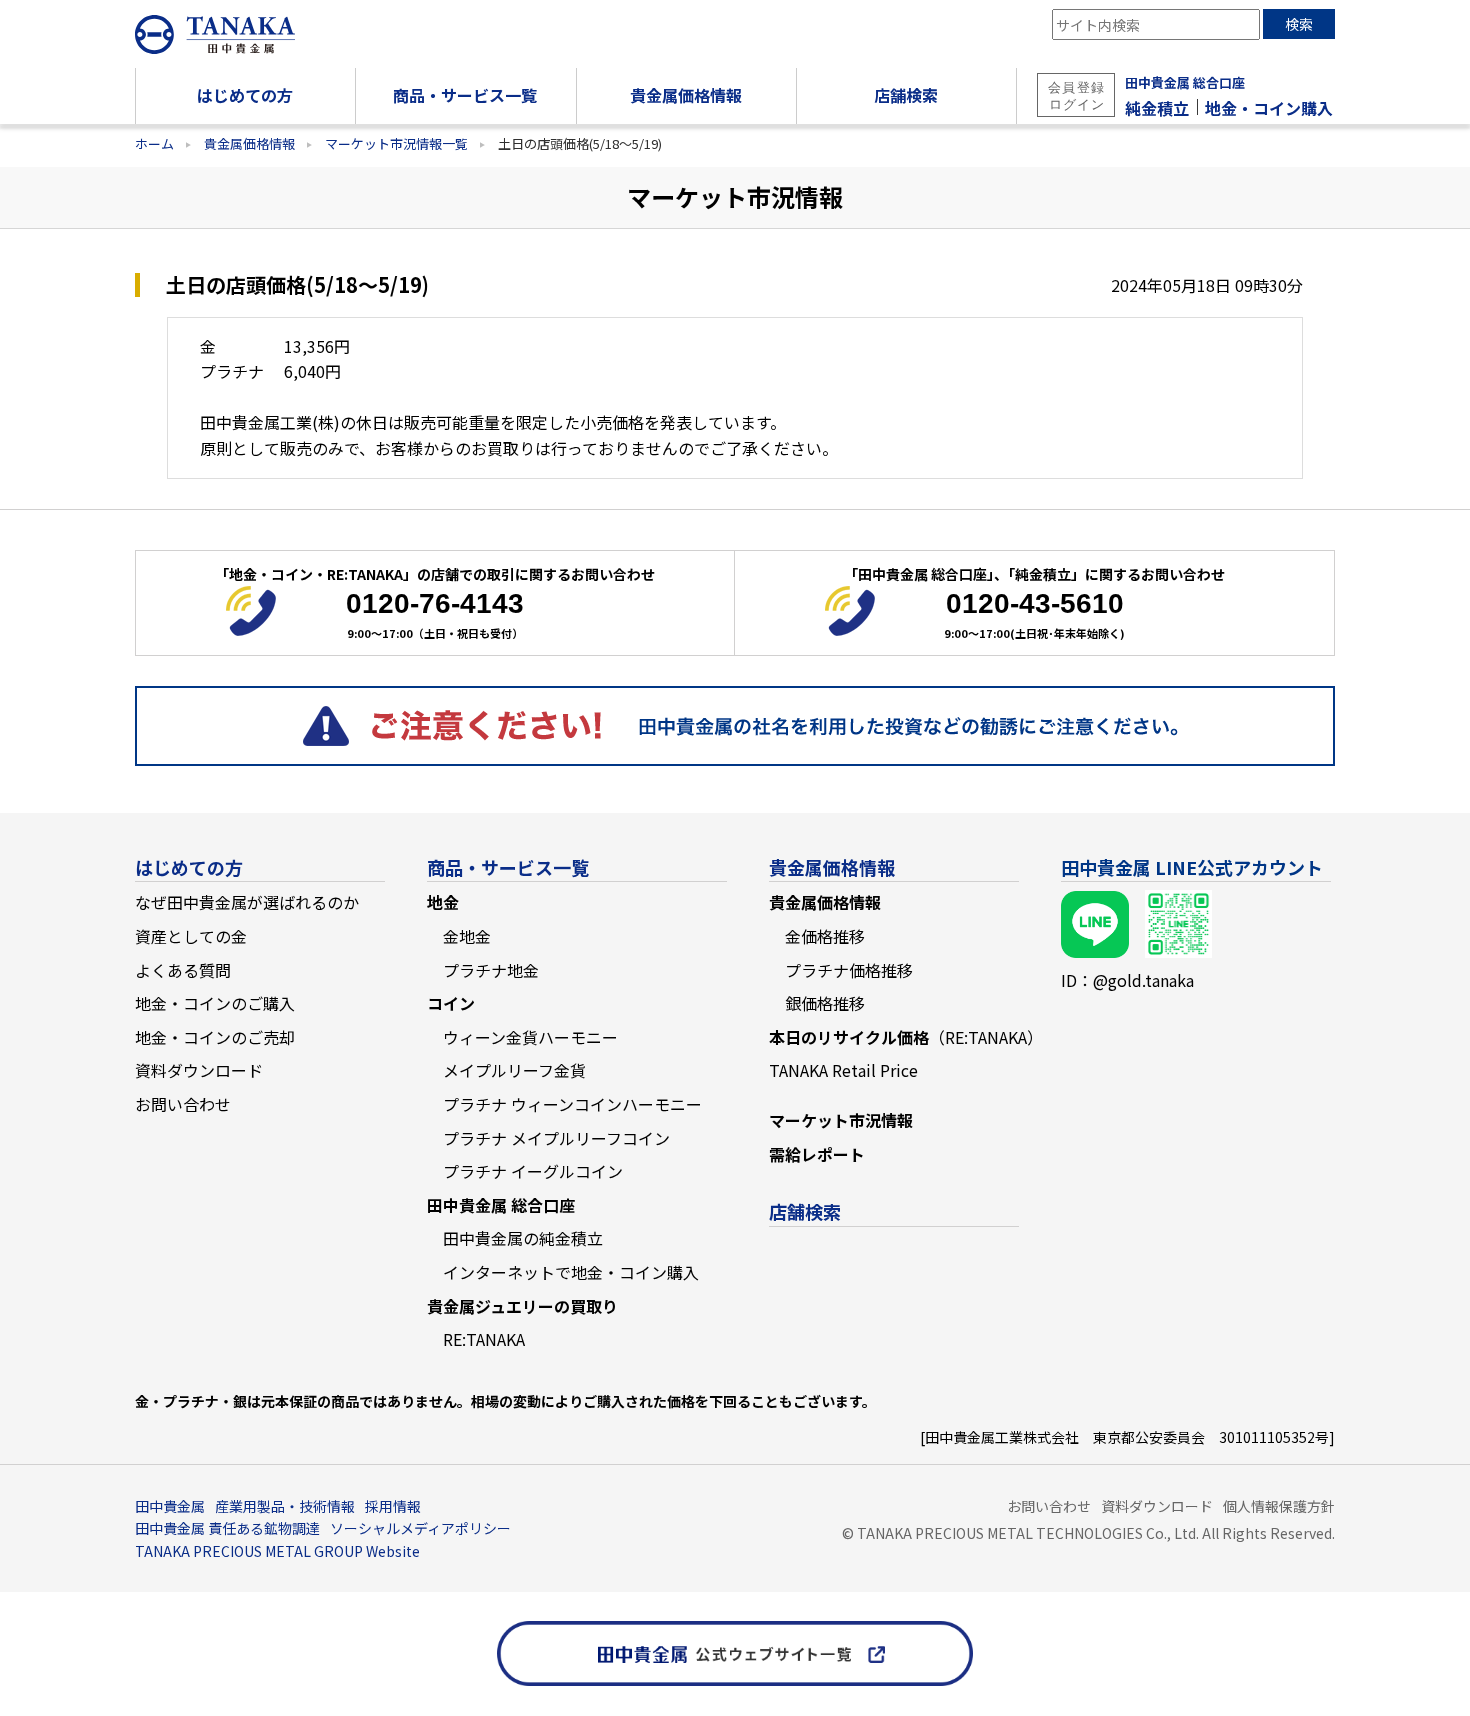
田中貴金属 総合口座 (1185, 82)
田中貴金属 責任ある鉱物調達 (227, 1528)
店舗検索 (805, 1211)
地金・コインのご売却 (215, 1037)
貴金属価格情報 (249, 143)
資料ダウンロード (199, 1070)
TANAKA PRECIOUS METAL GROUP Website (277, 1551)
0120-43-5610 (1035, 603)
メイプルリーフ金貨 (514, 1070)
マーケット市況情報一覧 (396, 143)
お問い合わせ (183, 1104)
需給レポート (817, 1154)
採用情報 (393, 1506)
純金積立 (1157, 108)
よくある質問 (183, 970)
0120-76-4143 (435, 603)
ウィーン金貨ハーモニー (530, 1037)
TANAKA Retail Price (843, 1070)
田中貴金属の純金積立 (523, 1238)
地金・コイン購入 (1269, 108)
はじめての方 (189, 867)
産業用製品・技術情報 (285, 1506)
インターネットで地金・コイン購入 (571, 1272)
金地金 (467, 936)
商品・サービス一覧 (508, 867)
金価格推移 (825, 936)
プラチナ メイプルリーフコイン (556, 1138)
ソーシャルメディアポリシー (420, 1528)
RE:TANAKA (484, 1339)
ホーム (154, 143)
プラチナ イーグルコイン (533, 1171)
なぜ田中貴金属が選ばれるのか (247, 902)
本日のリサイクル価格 (906, 1037)
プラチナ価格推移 (849, 970)
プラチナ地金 (491, 970)
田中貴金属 (170, 1506)
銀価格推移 (825, 1003)
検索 (1299, 24)
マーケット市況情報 (841, 1120)
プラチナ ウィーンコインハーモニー (572, 1104)
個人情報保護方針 (1279, 1506)
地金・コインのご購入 (215, 1003)
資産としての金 (191, 936)
